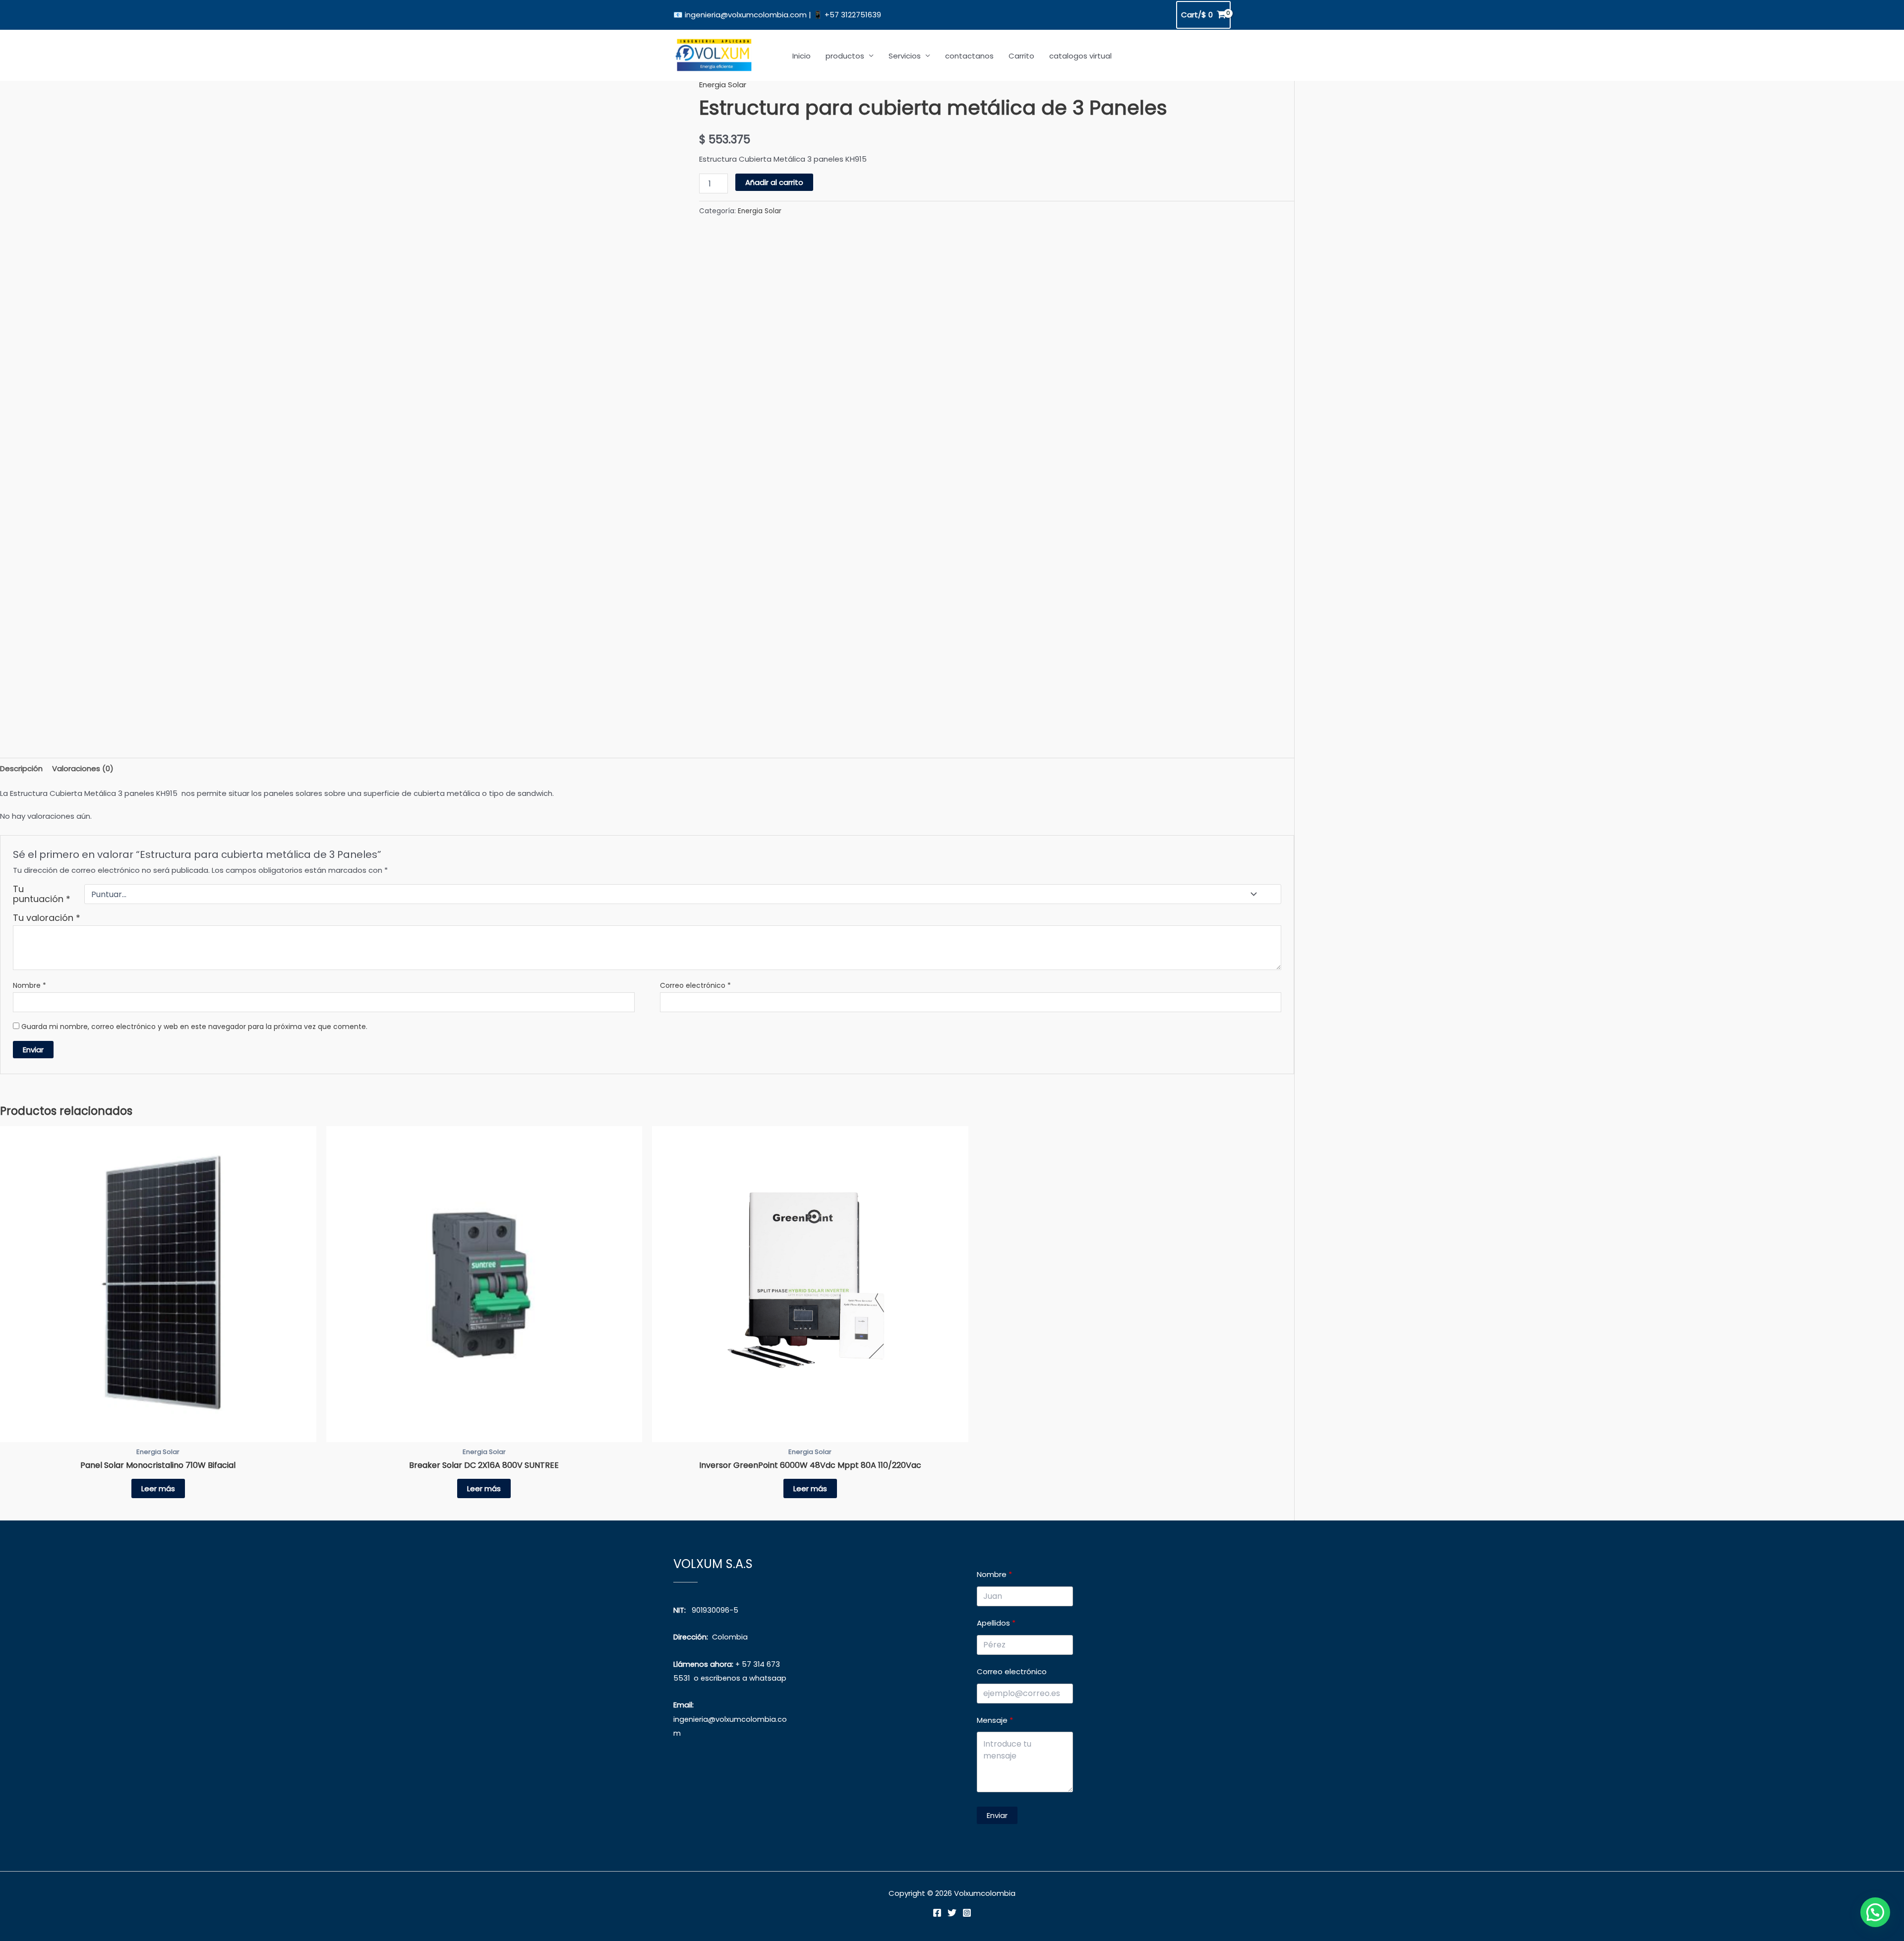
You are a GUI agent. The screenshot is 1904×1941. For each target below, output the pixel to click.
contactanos (969, 56)
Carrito (1021, 56)
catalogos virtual (1080, 56)
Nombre (30, 985)
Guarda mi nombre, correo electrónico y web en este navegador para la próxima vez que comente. (194, 1027)
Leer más (158, 1488)
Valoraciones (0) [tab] (83, 768)
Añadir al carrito (774, 182)
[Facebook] (937, 1913)
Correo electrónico (695, 985)
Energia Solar (723, 85)
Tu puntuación (42, 894)
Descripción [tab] (21, 768)
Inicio (802, 56)
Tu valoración (47, 918)
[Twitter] (952, 1913)
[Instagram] (967, 1913)
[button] (1875, 1912)
